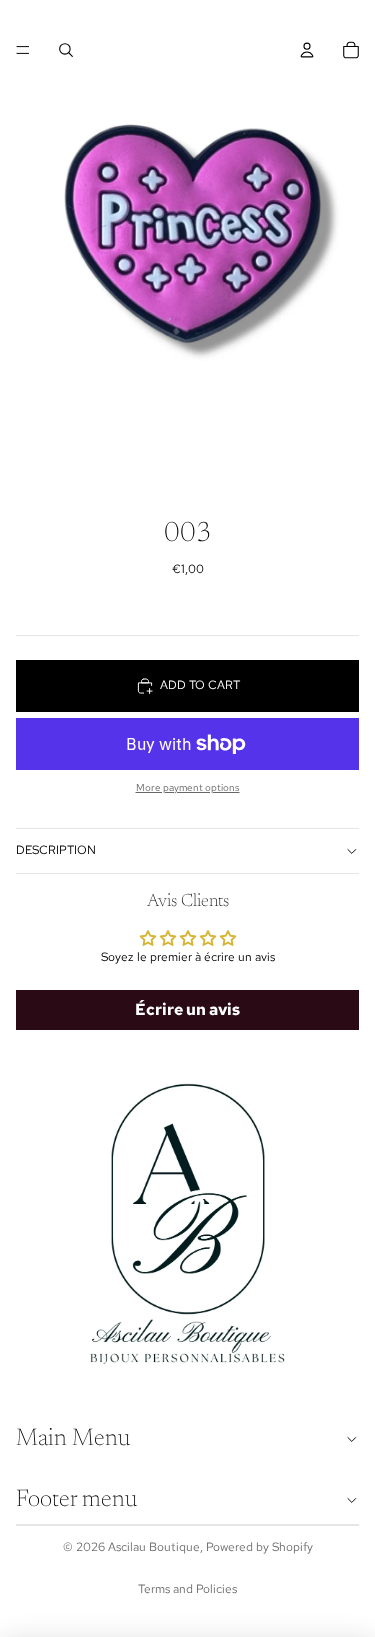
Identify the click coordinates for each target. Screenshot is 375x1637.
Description (56, 850)
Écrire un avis (187, 1009)
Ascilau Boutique (154, 1547)
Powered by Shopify (259, 1547)
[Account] (307, 50)
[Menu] (23, 50)
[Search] (66, 50)
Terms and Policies (187, 1589)
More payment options (188, 787)
